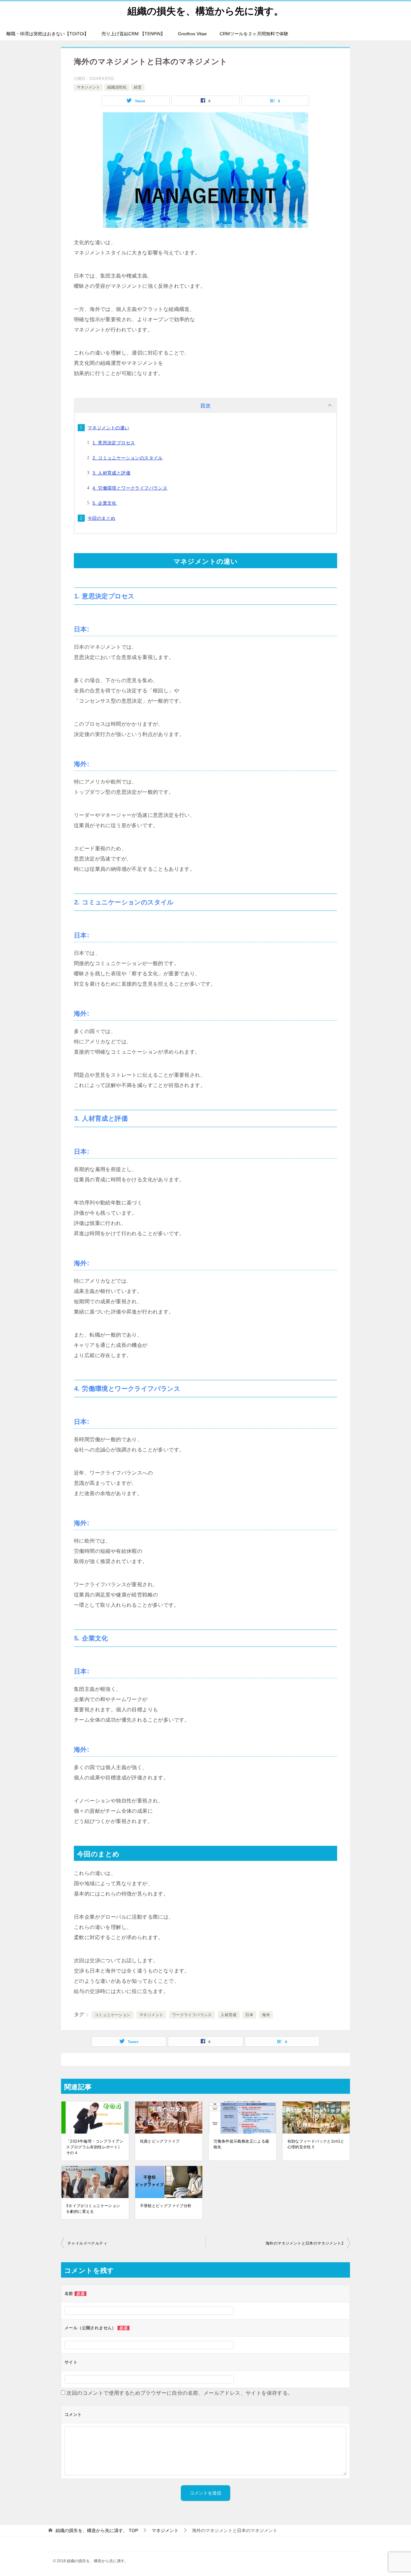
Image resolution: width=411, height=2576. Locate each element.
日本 (249, 2015)
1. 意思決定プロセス (114, 443)
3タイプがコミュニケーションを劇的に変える (93, 2209)
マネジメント (88, 87)
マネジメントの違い (109, 428)
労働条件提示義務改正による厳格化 (241, 2144)
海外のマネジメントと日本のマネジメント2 (305, 2243)
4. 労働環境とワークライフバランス (130, 488)
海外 (266, 2015)
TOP (97, 2530)
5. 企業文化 (105, 503)
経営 (138, 87)
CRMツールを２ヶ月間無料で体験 (254, 34)
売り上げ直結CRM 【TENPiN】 (133, 34)
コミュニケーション (113, 2015)
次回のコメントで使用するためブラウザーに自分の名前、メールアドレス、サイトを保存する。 (180, 2393)
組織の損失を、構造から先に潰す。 (205, 11)
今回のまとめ (101, 518)
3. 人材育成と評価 (111, 473)
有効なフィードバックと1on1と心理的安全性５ (316, 2144)
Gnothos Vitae (192, 34)
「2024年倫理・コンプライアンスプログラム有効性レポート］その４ (95, 2147)
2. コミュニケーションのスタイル (128, 458)
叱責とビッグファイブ (160, 2141)
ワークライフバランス (192, 2015)
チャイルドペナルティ (87, 2243)
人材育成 (229, 2015)
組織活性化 (117, 87)
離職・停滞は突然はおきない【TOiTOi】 (48, 34)
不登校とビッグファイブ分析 (166, 2206)
